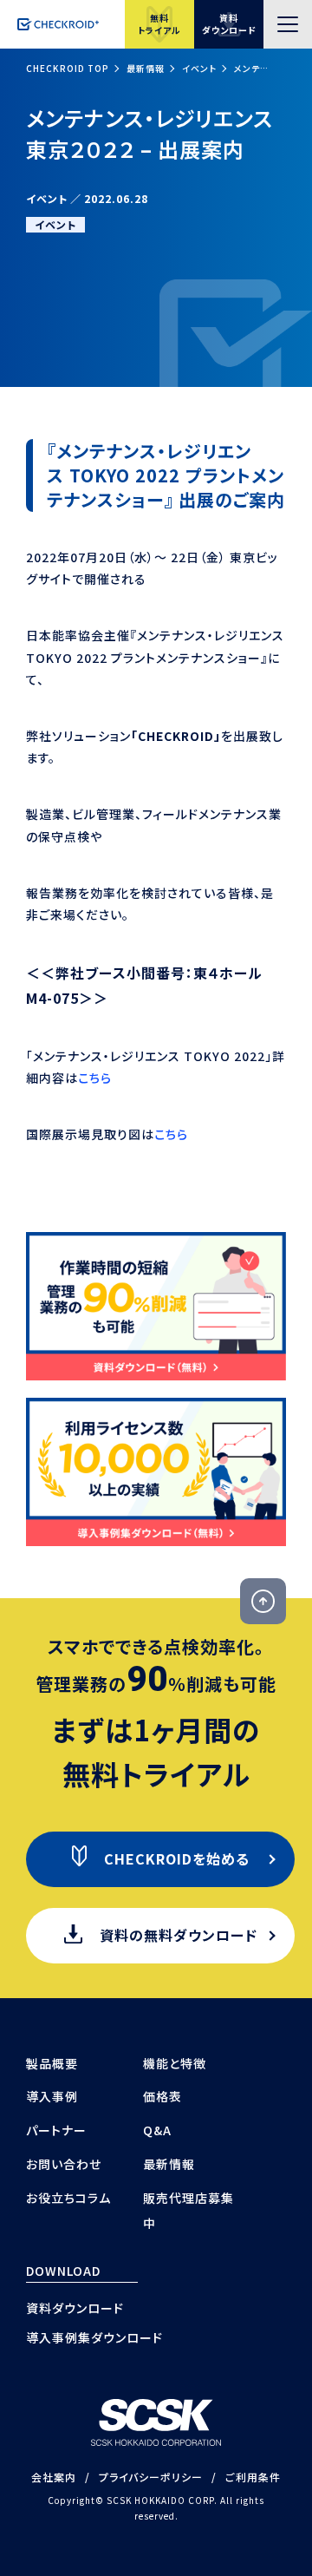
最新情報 (146, 68)
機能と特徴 (175, 2063)
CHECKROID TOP (68, 68)
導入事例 (52, 2096)
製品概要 (52, 2063)
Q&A (157, 2130)
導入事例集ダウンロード (94, 2337)
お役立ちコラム (68, 2198)
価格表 (162, 2096)
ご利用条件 (253, 2477)
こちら (95, 1078)
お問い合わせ (64, 2164)
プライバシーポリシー (151, 2477)
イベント (199, 68)
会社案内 (54, 2477)
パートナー (56, 2130)
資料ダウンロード (75, 2308)
